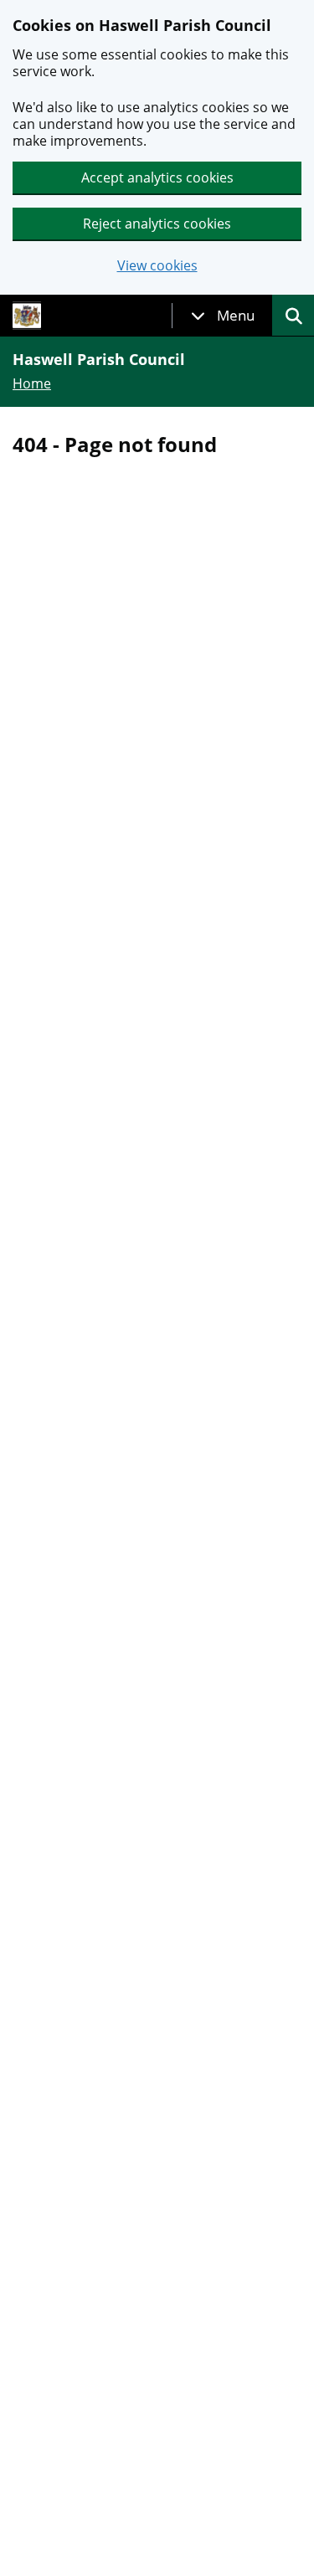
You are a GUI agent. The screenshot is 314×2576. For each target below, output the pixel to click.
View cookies (157, 266)
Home (32, 383)
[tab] (223, 316)
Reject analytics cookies (157, 224)
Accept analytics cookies (157, 177)
